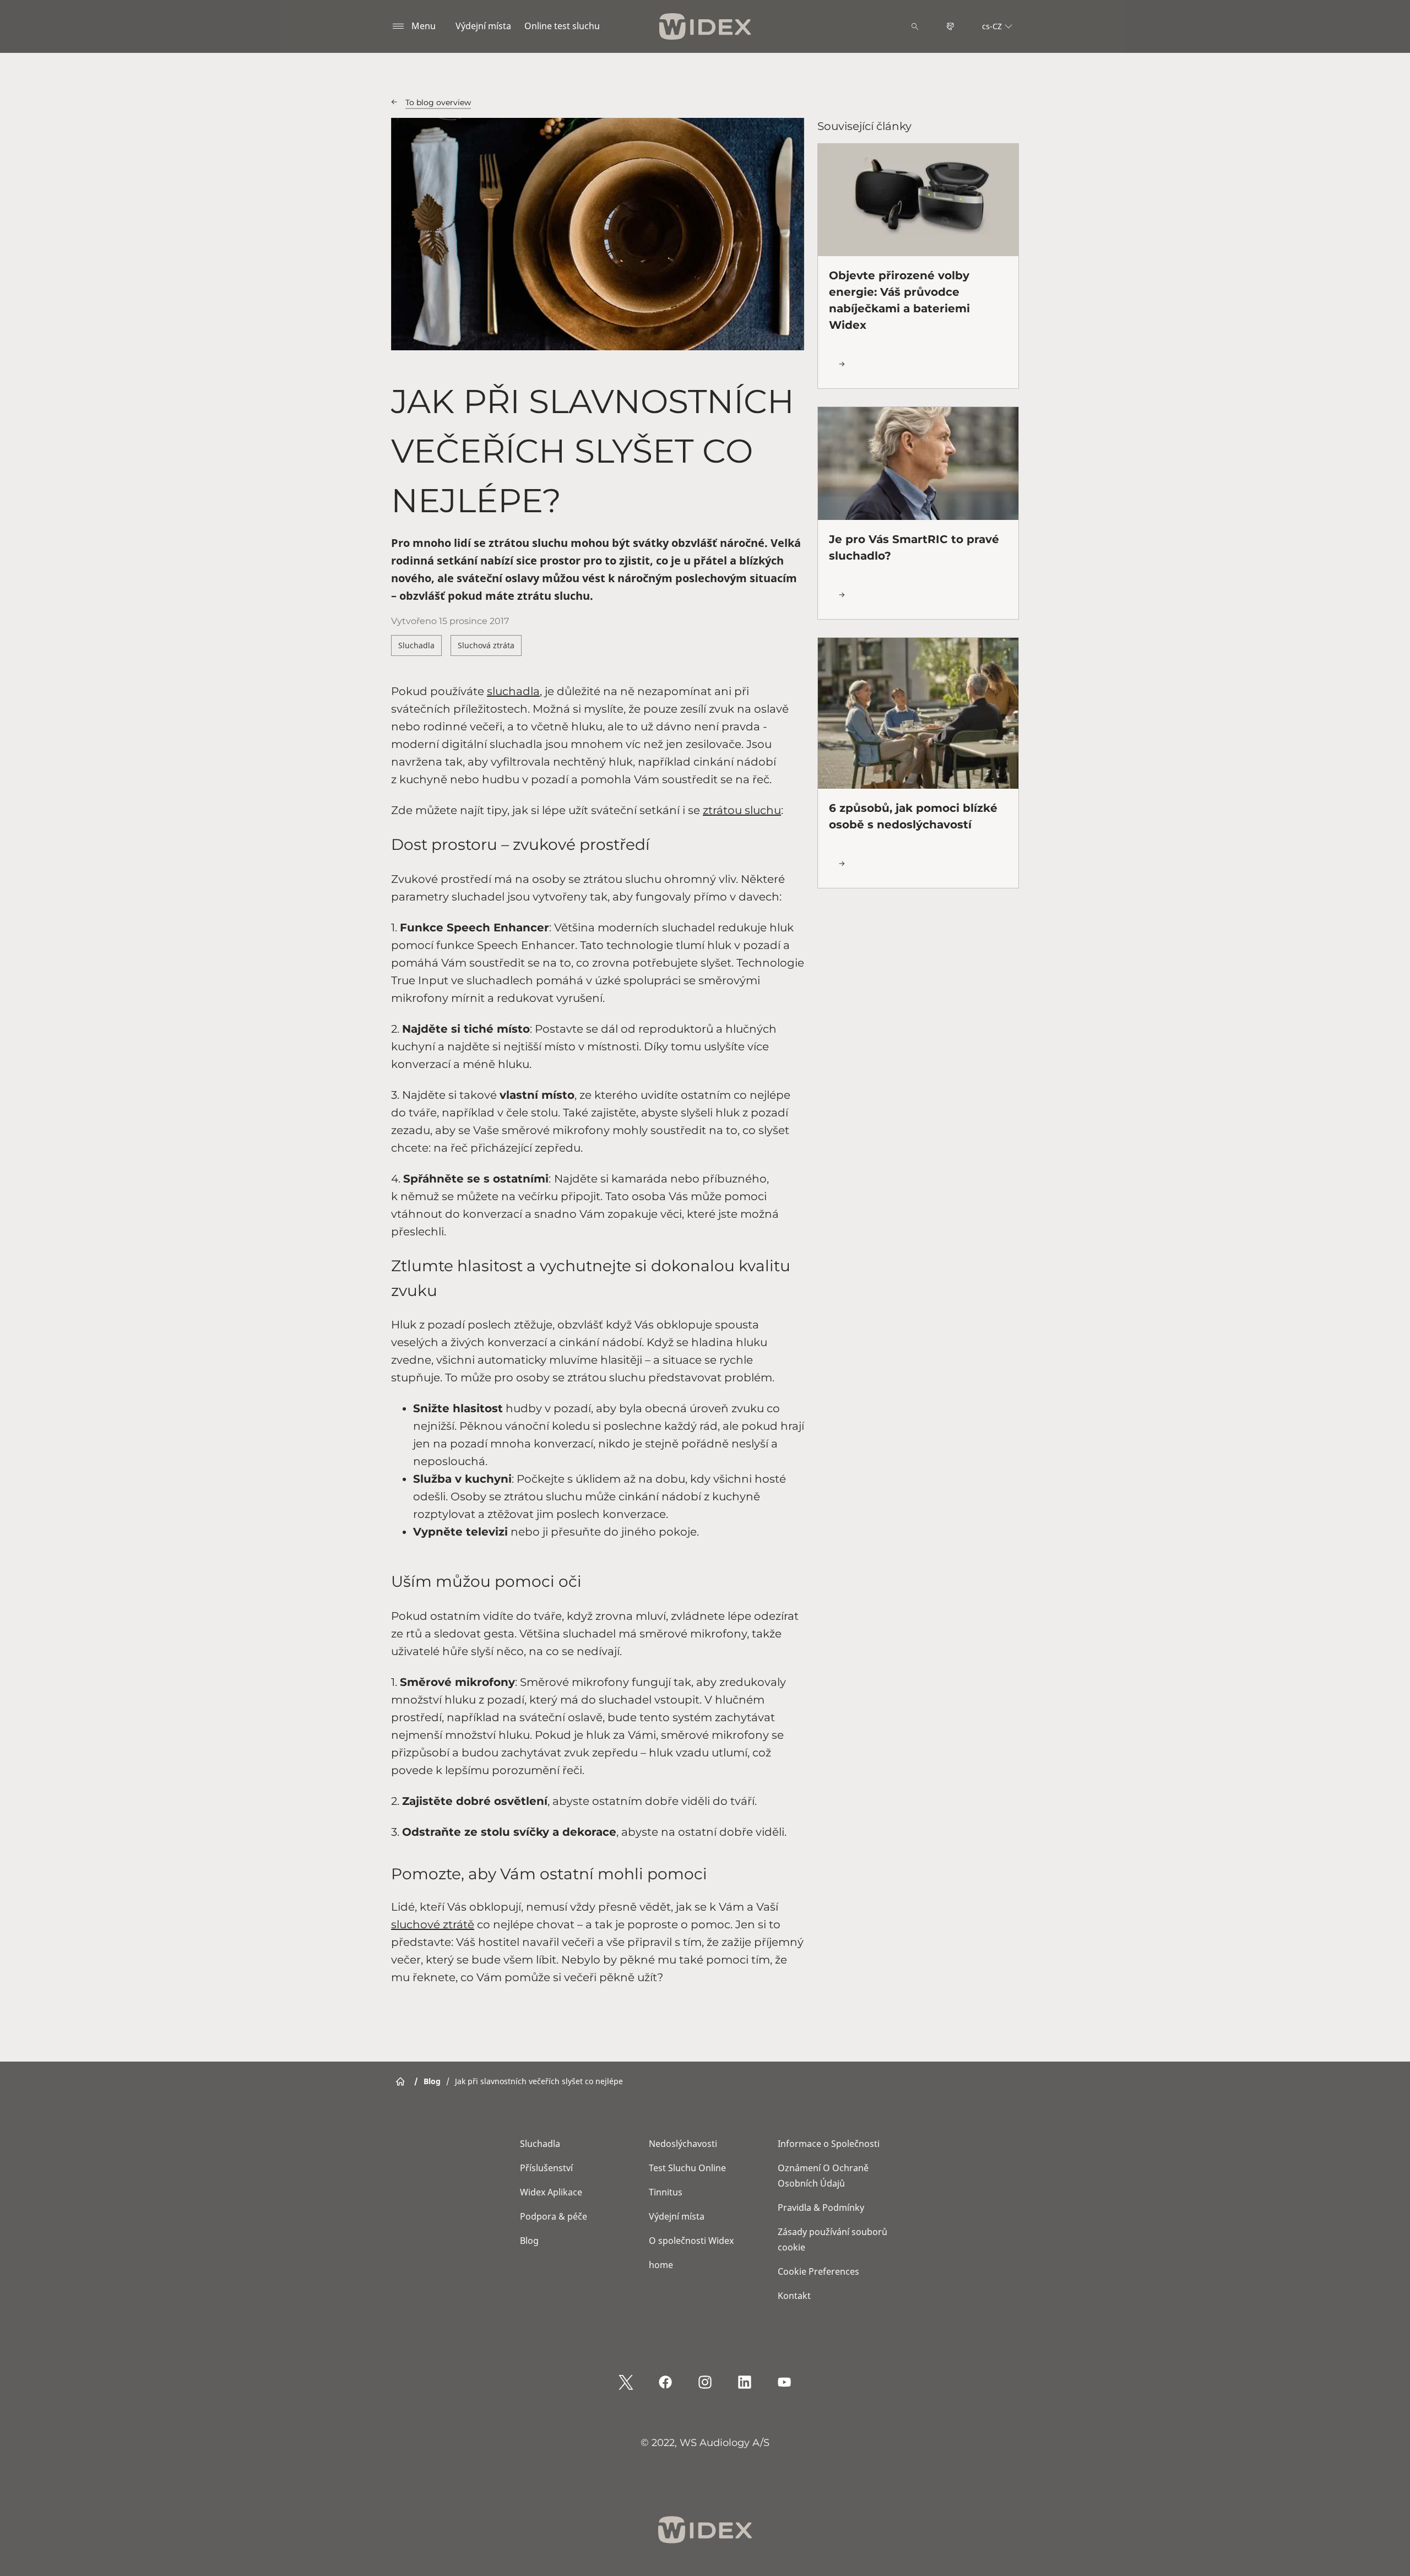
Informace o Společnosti (829, 2144)
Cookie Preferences (818, 2271)
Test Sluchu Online (687, 2168)
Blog (529, 2241)
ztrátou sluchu (742, 810)
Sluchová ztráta (486, 645)
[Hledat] (915, 26)
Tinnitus (666, 2192)
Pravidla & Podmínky (821, 2208)
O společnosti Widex (691, 2241)
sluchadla (513, 691)
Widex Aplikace (551, 2192)
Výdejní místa (483, 26)
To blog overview (438, 102)
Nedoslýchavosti (683, 2144)
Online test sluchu (562, 26)
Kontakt (794, 2296)
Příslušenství (546, 2168)
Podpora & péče (554, 2216)
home (661, 2265)
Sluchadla (416, 645)
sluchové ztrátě (433, 1924)
